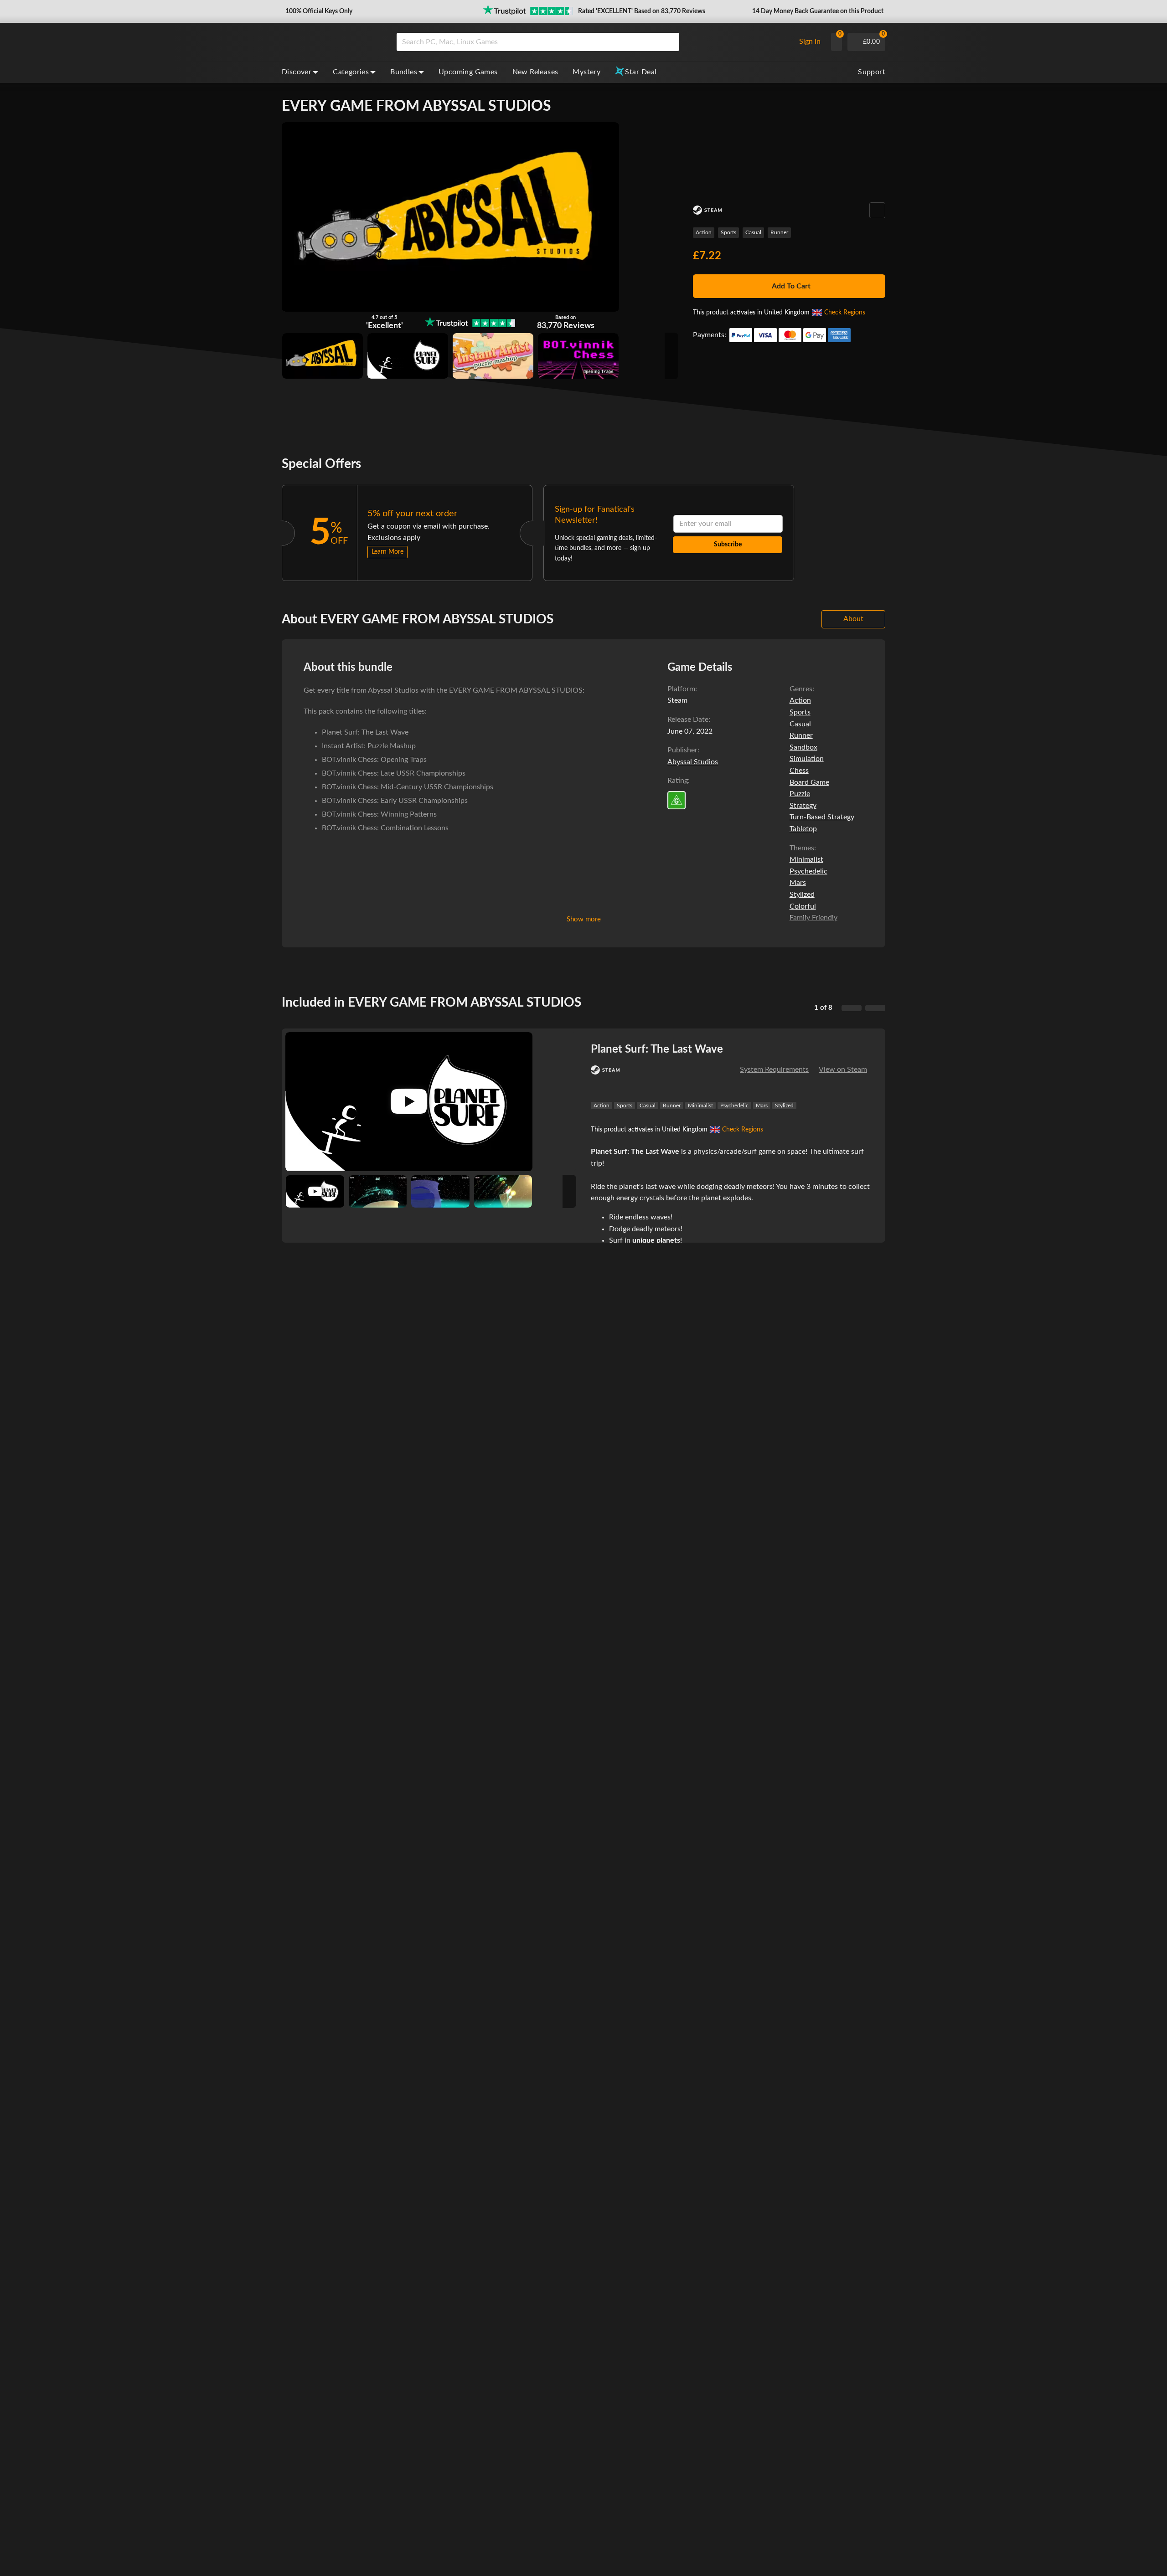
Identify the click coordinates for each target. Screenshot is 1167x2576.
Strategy (803, 806)
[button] (318, 11)
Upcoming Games (468, 72)
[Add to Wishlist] (877, 210)
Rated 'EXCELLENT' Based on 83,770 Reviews (642, 11)
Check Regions (845, 313)
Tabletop (803, 829)
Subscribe (728, 545)
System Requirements (774, 1069)
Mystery (586, 72)
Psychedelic (808, 871)
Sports (728, 232)
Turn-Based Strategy (822, 817)
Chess (799, 771)
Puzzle (800, 794)
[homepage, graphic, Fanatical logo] (332, 42)
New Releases (535, 72)
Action (704, 232)
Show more (584, 919)
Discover (297, 72)
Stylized (802, 895)
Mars (798, 883)
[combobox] (593, 42)
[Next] (875, 1008)
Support (872, 72)
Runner (779, 232)
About (853, 619)
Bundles (404, 72)
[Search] (669, 42)
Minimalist (806, 859)
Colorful (803, 906)
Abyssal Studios (693, 762)
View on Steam (843, 1069)
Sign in (810, 41)
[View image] (315, 1192)
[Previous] (852, 1008)
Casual (753, 232)
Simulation (807, 759)
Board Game (809, 782)
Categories (351, 72)
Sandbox (803, 747)
